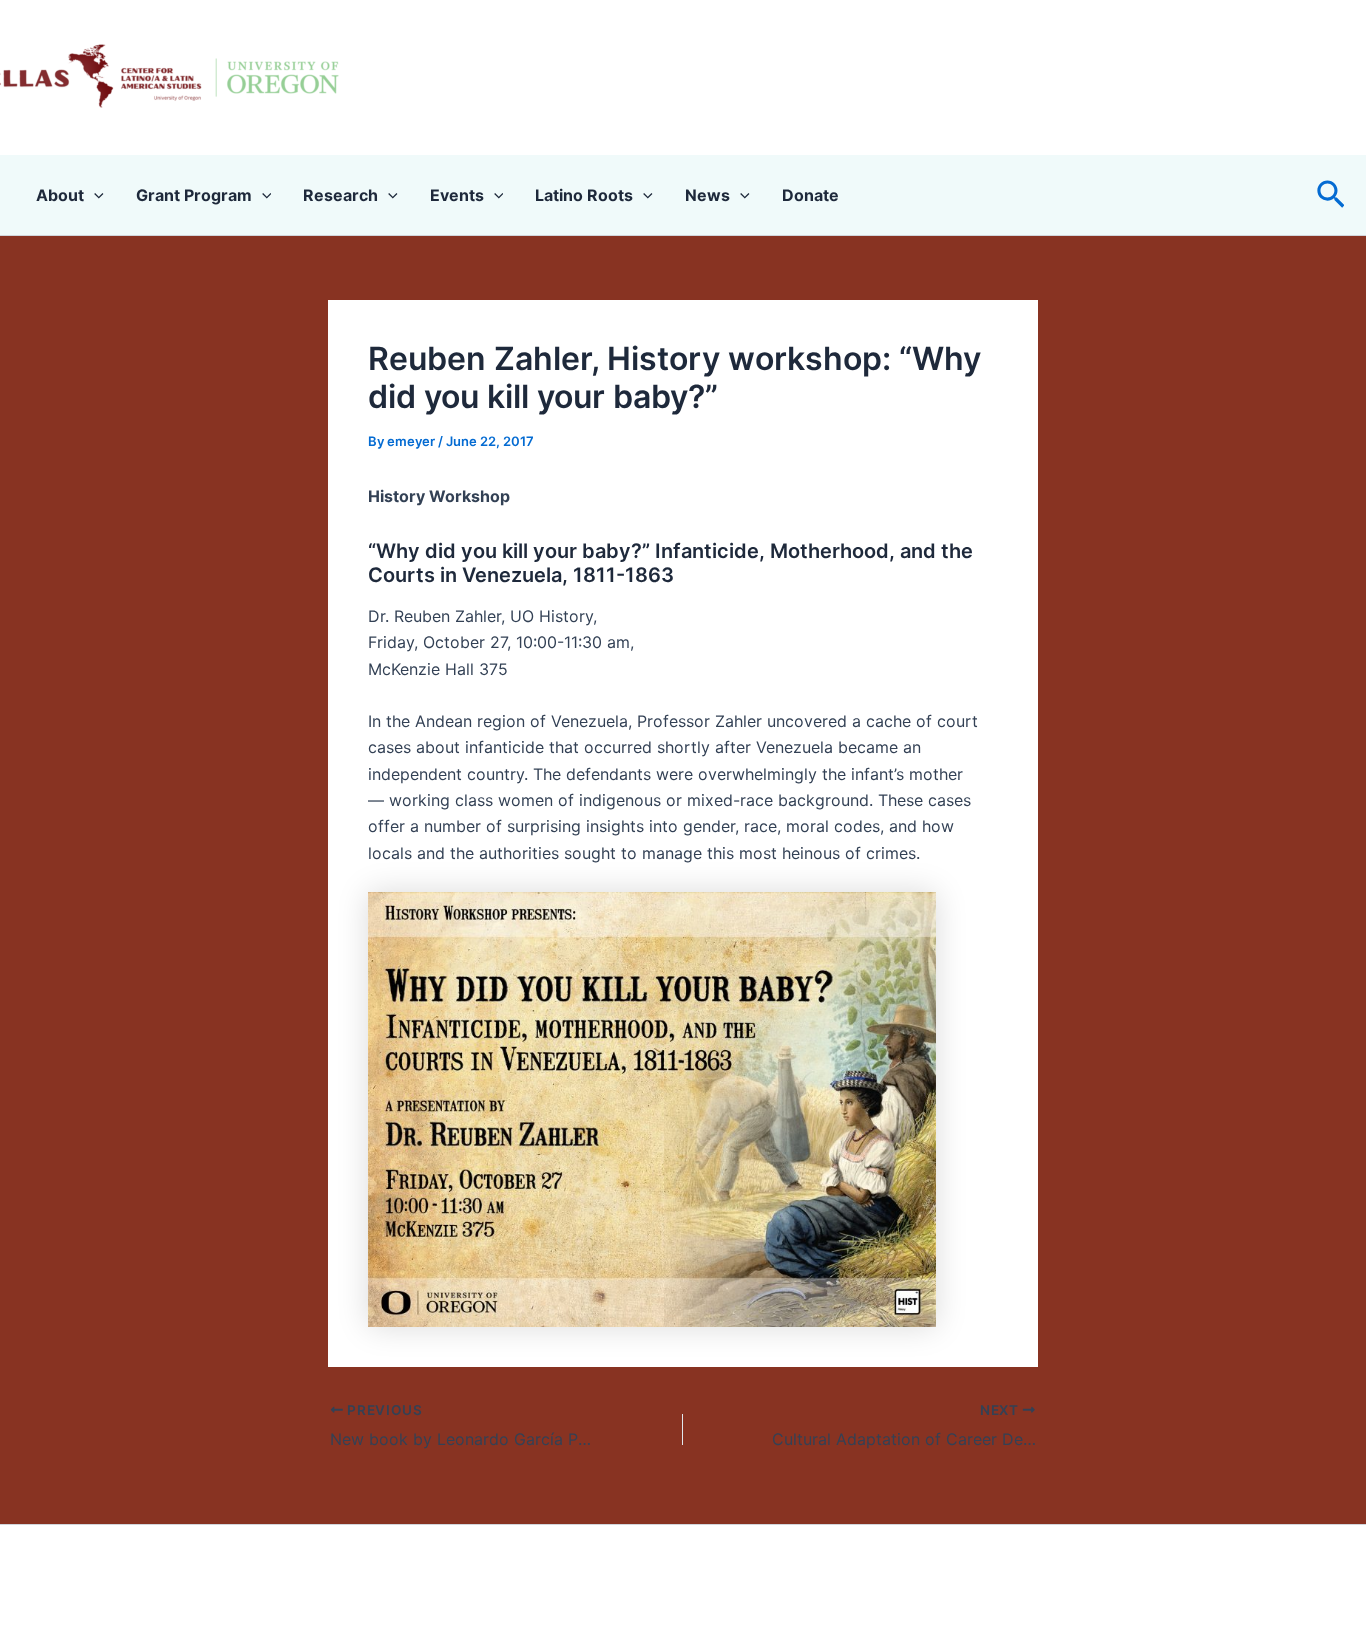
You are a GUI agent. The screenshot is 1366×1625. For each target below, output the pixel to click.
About (60, 195)
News (707, 195)
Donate (810, 195)
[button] (1331, 195)
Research (340, 195)
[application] (94, 195)
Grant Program (194, 195)
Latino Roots (584, 195)
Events (457, 195)
